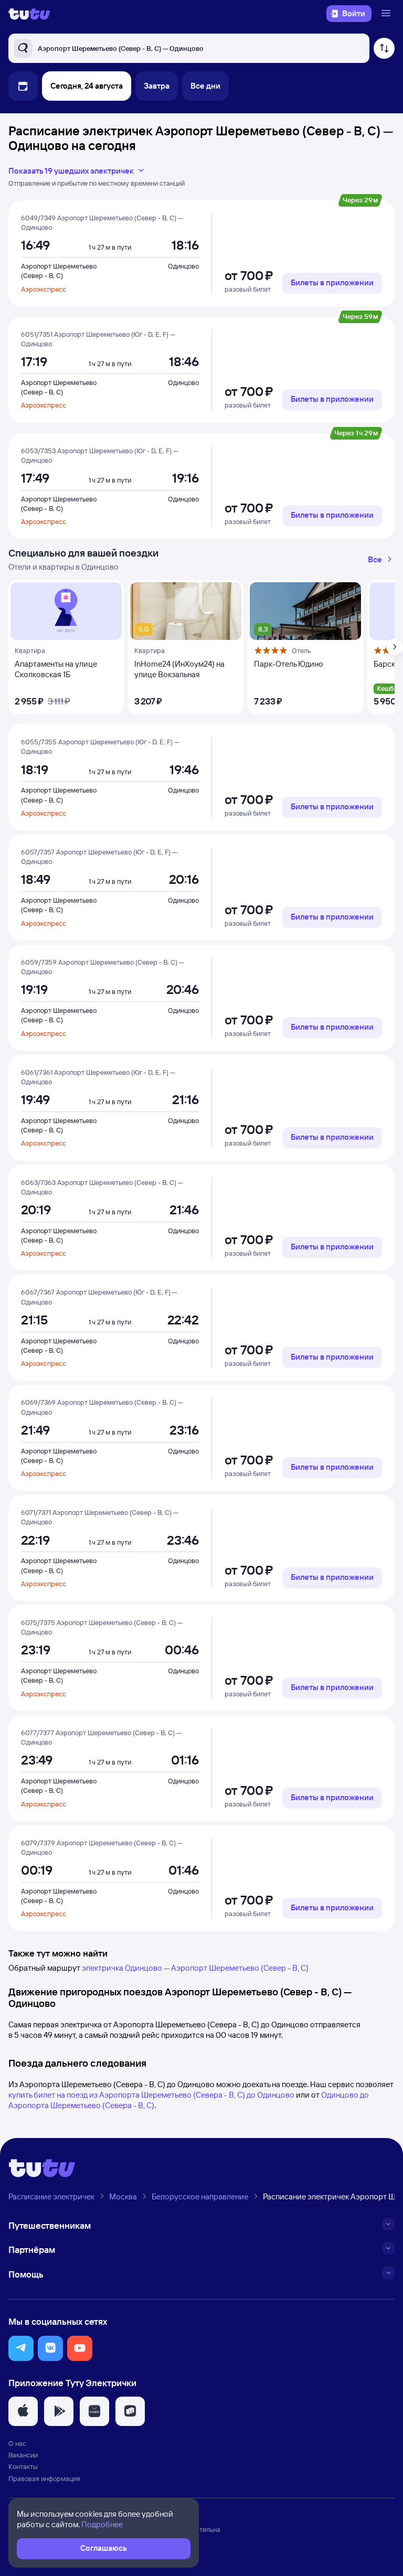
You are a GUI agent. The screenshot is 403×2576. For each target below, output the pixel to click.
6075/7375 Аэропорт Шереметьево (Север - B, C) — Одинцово (102, 1627)
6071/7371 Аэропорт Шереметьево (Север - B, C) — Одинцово (100, 1517)
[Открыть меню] (387, 14)
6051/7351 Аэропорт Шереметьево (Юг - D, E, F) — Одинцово (98, 339)
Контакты (23, 2466)
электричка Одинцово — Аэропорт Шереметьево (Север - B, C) (195, 1968)
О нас (17, 2443)
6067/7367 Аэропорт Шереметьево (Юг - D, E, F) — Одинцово (99, 1297)
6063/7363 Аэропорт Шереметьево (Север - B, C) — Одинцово (102, 1187)
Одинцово (183, 266)
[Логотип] (29, 14)
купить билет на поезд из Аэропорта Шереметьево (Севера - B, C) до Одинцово (151, 2095)
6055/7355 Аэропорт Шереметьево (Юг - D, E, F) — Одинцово (100, 746)
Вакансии (23, 2455)
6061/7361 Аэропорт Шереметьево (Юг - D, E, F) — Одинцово (98, 1077)
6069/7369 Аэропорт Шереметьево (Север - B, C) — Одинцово (102, 1407)
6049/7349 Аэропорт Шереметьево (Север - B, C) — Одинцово (102, 222)
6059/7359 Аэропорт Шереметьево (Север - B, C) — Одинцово (103, 967)
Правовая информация (44, 2478)
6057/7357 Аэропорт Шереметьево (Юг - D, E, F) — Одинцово (99, 857)
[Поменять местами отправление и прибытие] (384, 48)
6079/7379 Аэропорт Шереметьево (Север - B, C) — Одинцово (102, 1847)
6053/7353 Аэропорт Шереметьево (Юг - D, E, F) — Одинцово (100, 455)
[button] (21, 2348)
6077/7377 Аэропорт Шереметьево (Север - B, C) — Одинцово (101, 1737)
